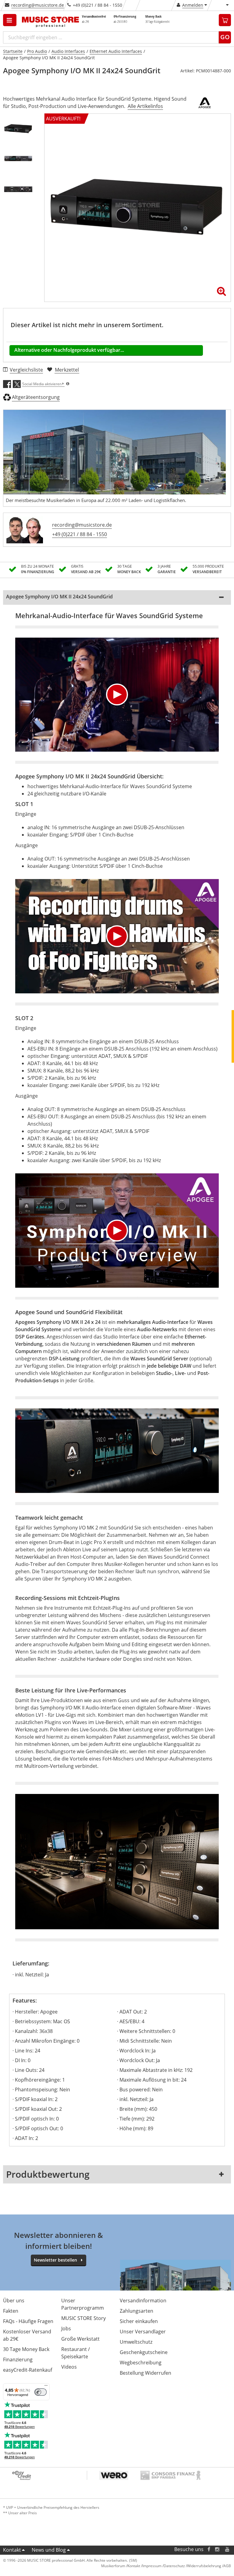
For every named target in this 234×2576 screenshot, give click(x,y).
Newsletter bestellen (55, 2260)
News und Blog (49, 2550)
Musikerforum (113, 2566)
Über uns (14, 2301)
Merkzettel (67, 370)
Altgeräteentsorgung (36, 397)
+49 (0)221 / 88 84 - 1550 (80, 534)
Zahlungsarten (136, 2311)
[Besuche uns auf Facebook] (209, 2549)
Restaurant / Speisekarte (76, 2353)
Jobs (66, 2328)
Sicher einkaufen (139, 2321)
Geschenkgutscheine (144, 2352)
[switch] (41, 2392)
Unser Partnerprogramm (83, 2304)
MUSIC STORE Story (83, 2318)
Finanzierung (18, 2360)
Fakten (11, 2311)
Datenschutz (174, 2566)
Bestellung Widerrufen (145, 2373)
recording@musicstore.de (38, 5)
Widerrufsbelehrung (204, 2566)
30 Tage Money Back (26, 2349)
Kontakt (12, 2550)
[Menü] (46, 2387)
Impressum (152, 2566)
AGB (227, 2566)
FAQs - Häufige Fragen (28, 2321)
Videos (69, 2367)
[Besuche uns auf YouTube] (228, 2549)
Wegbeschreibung (141, 2363)
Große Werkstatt (80, 2339)
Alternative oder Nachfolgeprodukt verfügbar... (69, 350)
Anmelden (193, 5)
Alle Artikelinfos (145, 106)
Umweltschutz (136, 2342)
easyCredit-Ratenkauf (28, 2370)
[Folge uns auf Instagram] (218, 2549)
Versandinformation (143, 2301)
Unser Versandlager (143, 2332)
